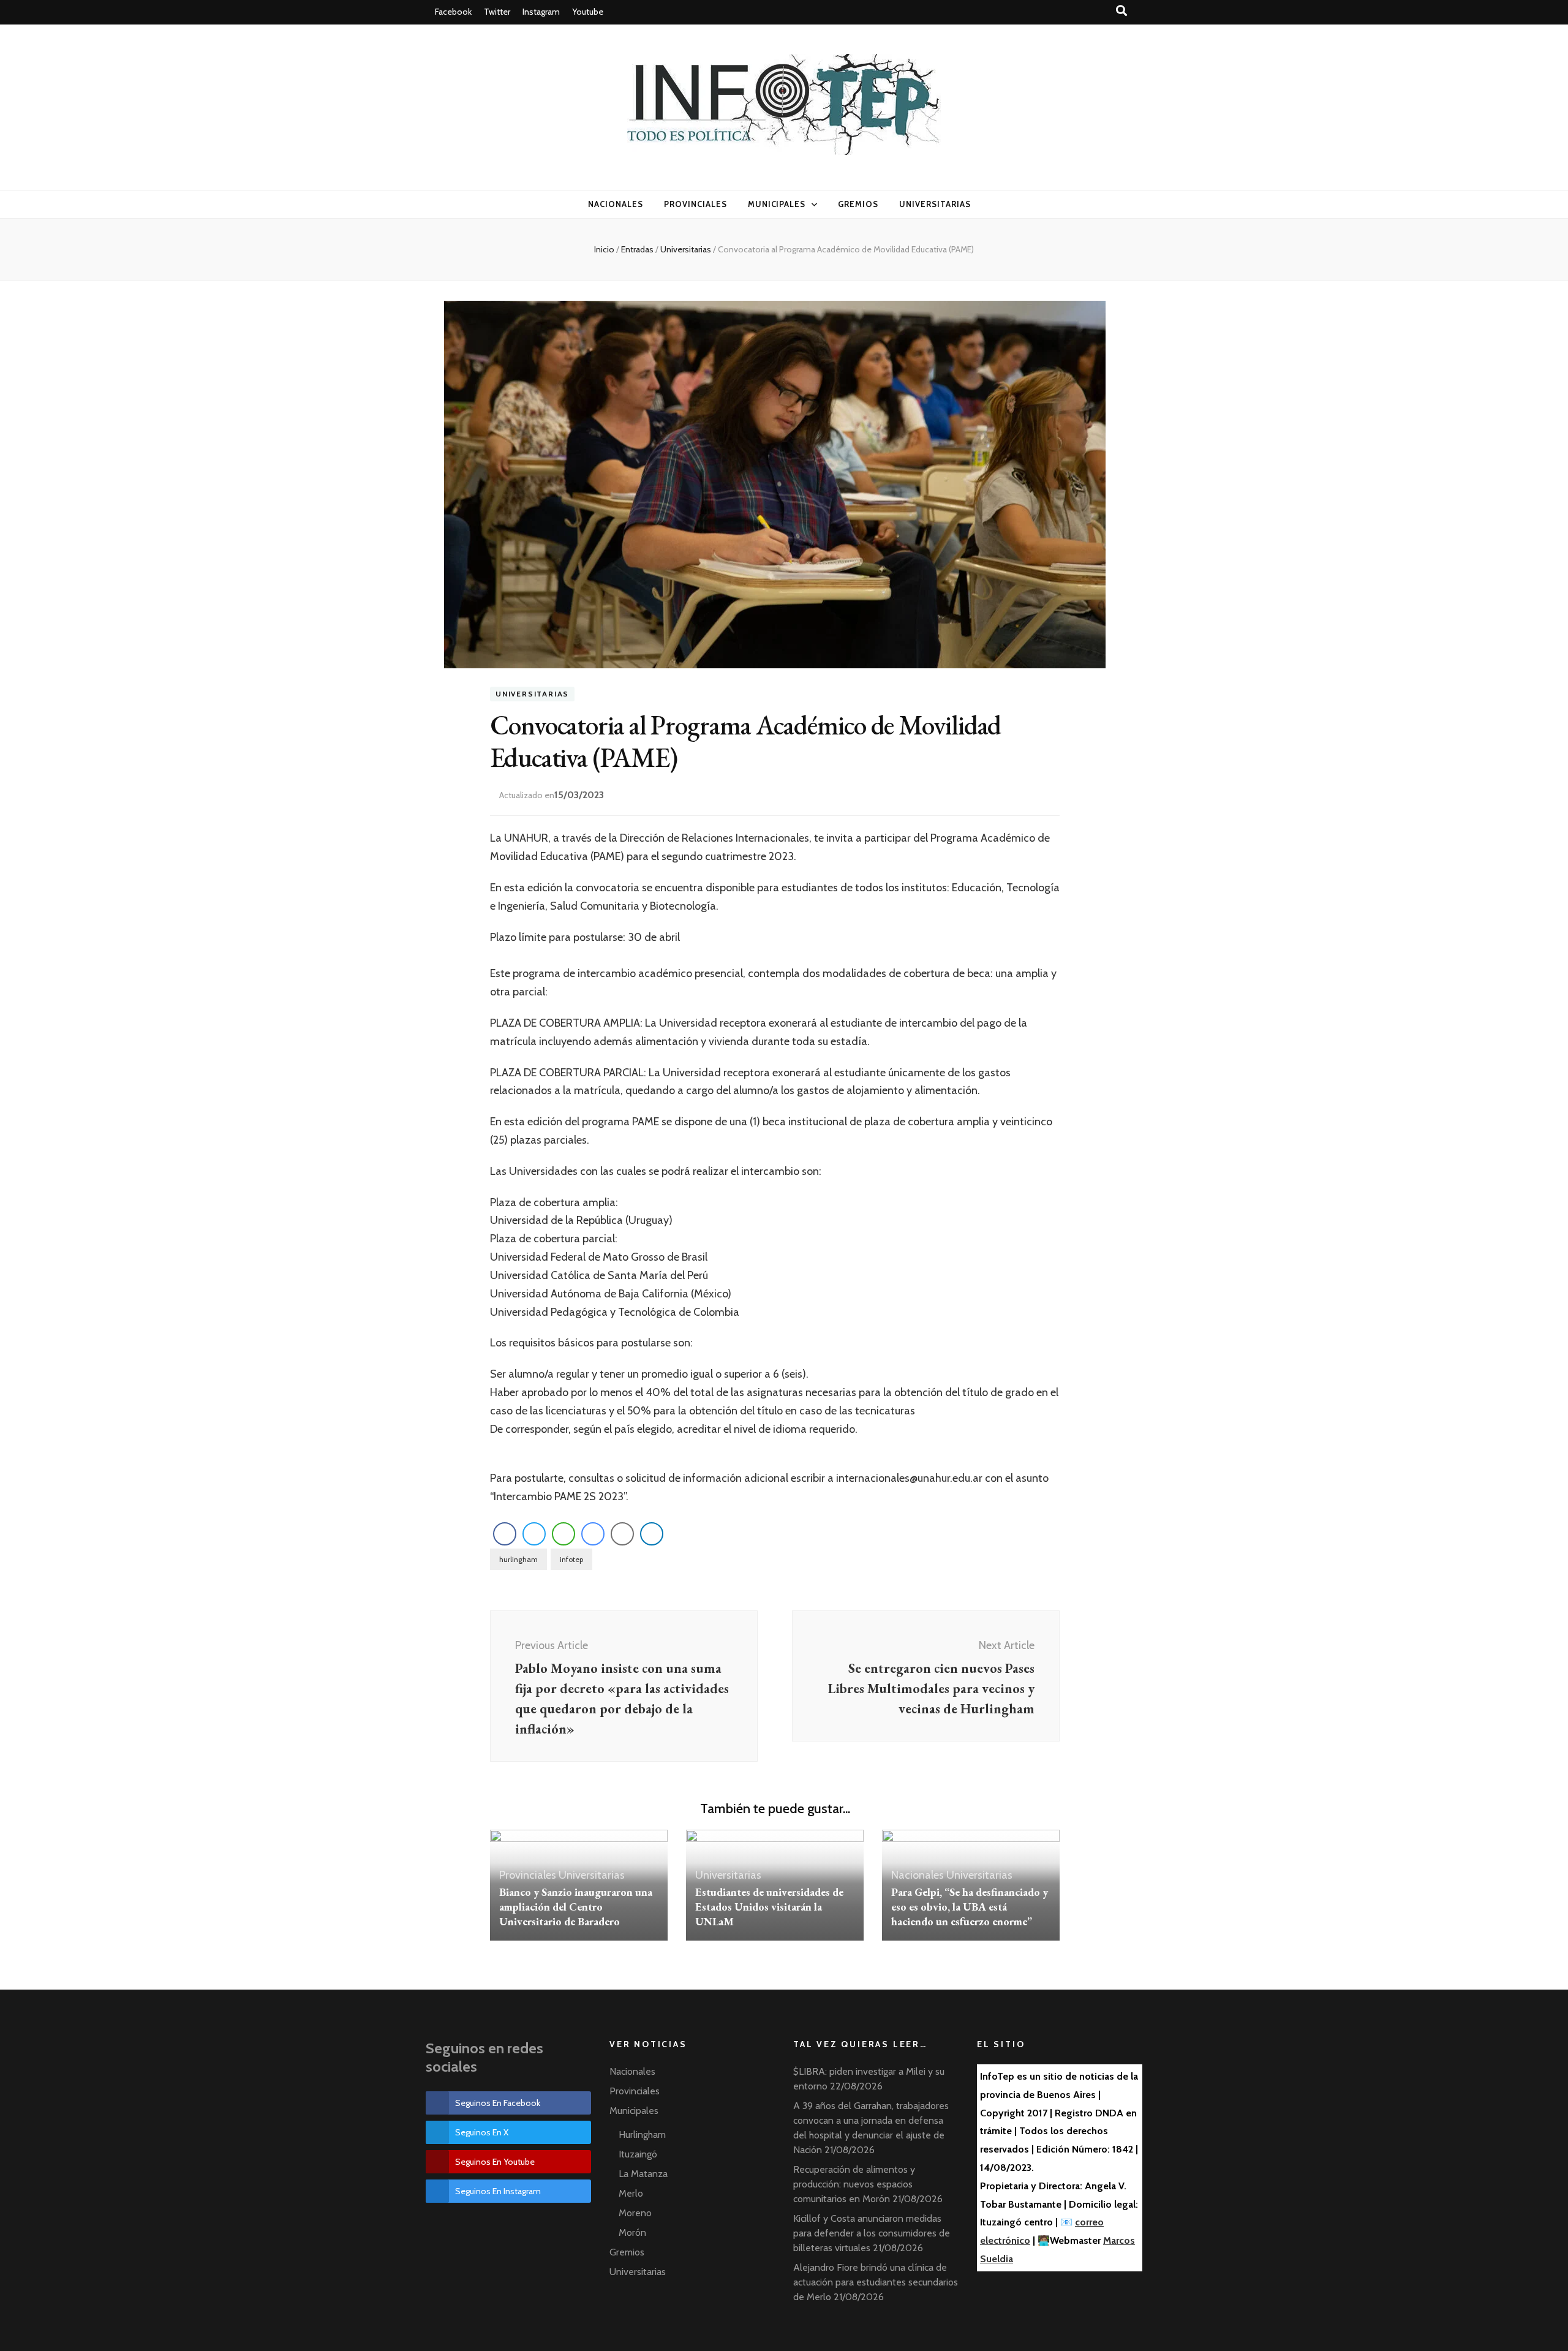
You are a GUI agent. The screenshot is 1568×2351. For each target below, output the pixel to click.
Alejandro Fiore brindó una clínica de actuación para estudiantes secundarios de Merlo (876, 2282)
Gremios (858, 204)
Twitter (497, 12)
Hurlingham (642, 2134)
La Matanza (643, 2174)
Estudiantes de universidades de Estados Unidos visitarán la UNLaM (769, 1907)
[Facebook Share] (505, 1534)
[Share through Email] (622, 1534)
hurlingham (518, 1559)
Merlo (631, 2193)
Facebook (453, 12)
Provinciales (695, 204)
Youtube (588, 12)
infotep (571, 1559)
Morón (632, 2232)
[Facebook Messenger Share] (593, 1534)
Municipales (777, 204)
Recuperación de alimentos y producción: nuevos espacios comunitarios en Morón (854, 2184)
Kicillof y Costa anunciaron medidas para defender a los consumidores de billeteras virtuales (872, 2233)
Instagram (541, 12)
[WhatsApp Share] (563, 1534)
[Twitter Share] (534, 1534)
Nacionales (616, 204)
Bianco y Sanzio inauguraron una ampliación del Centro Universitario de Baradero (576, 1907)
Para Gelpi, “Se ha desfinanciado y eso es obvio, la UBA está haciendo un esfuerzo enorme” (970, 1907)
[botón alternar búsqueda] (1123, 11)
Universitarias (935, 204)
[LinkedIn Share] (652, 1534)
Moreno (635, 2213)
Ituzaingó (638, 2154)
